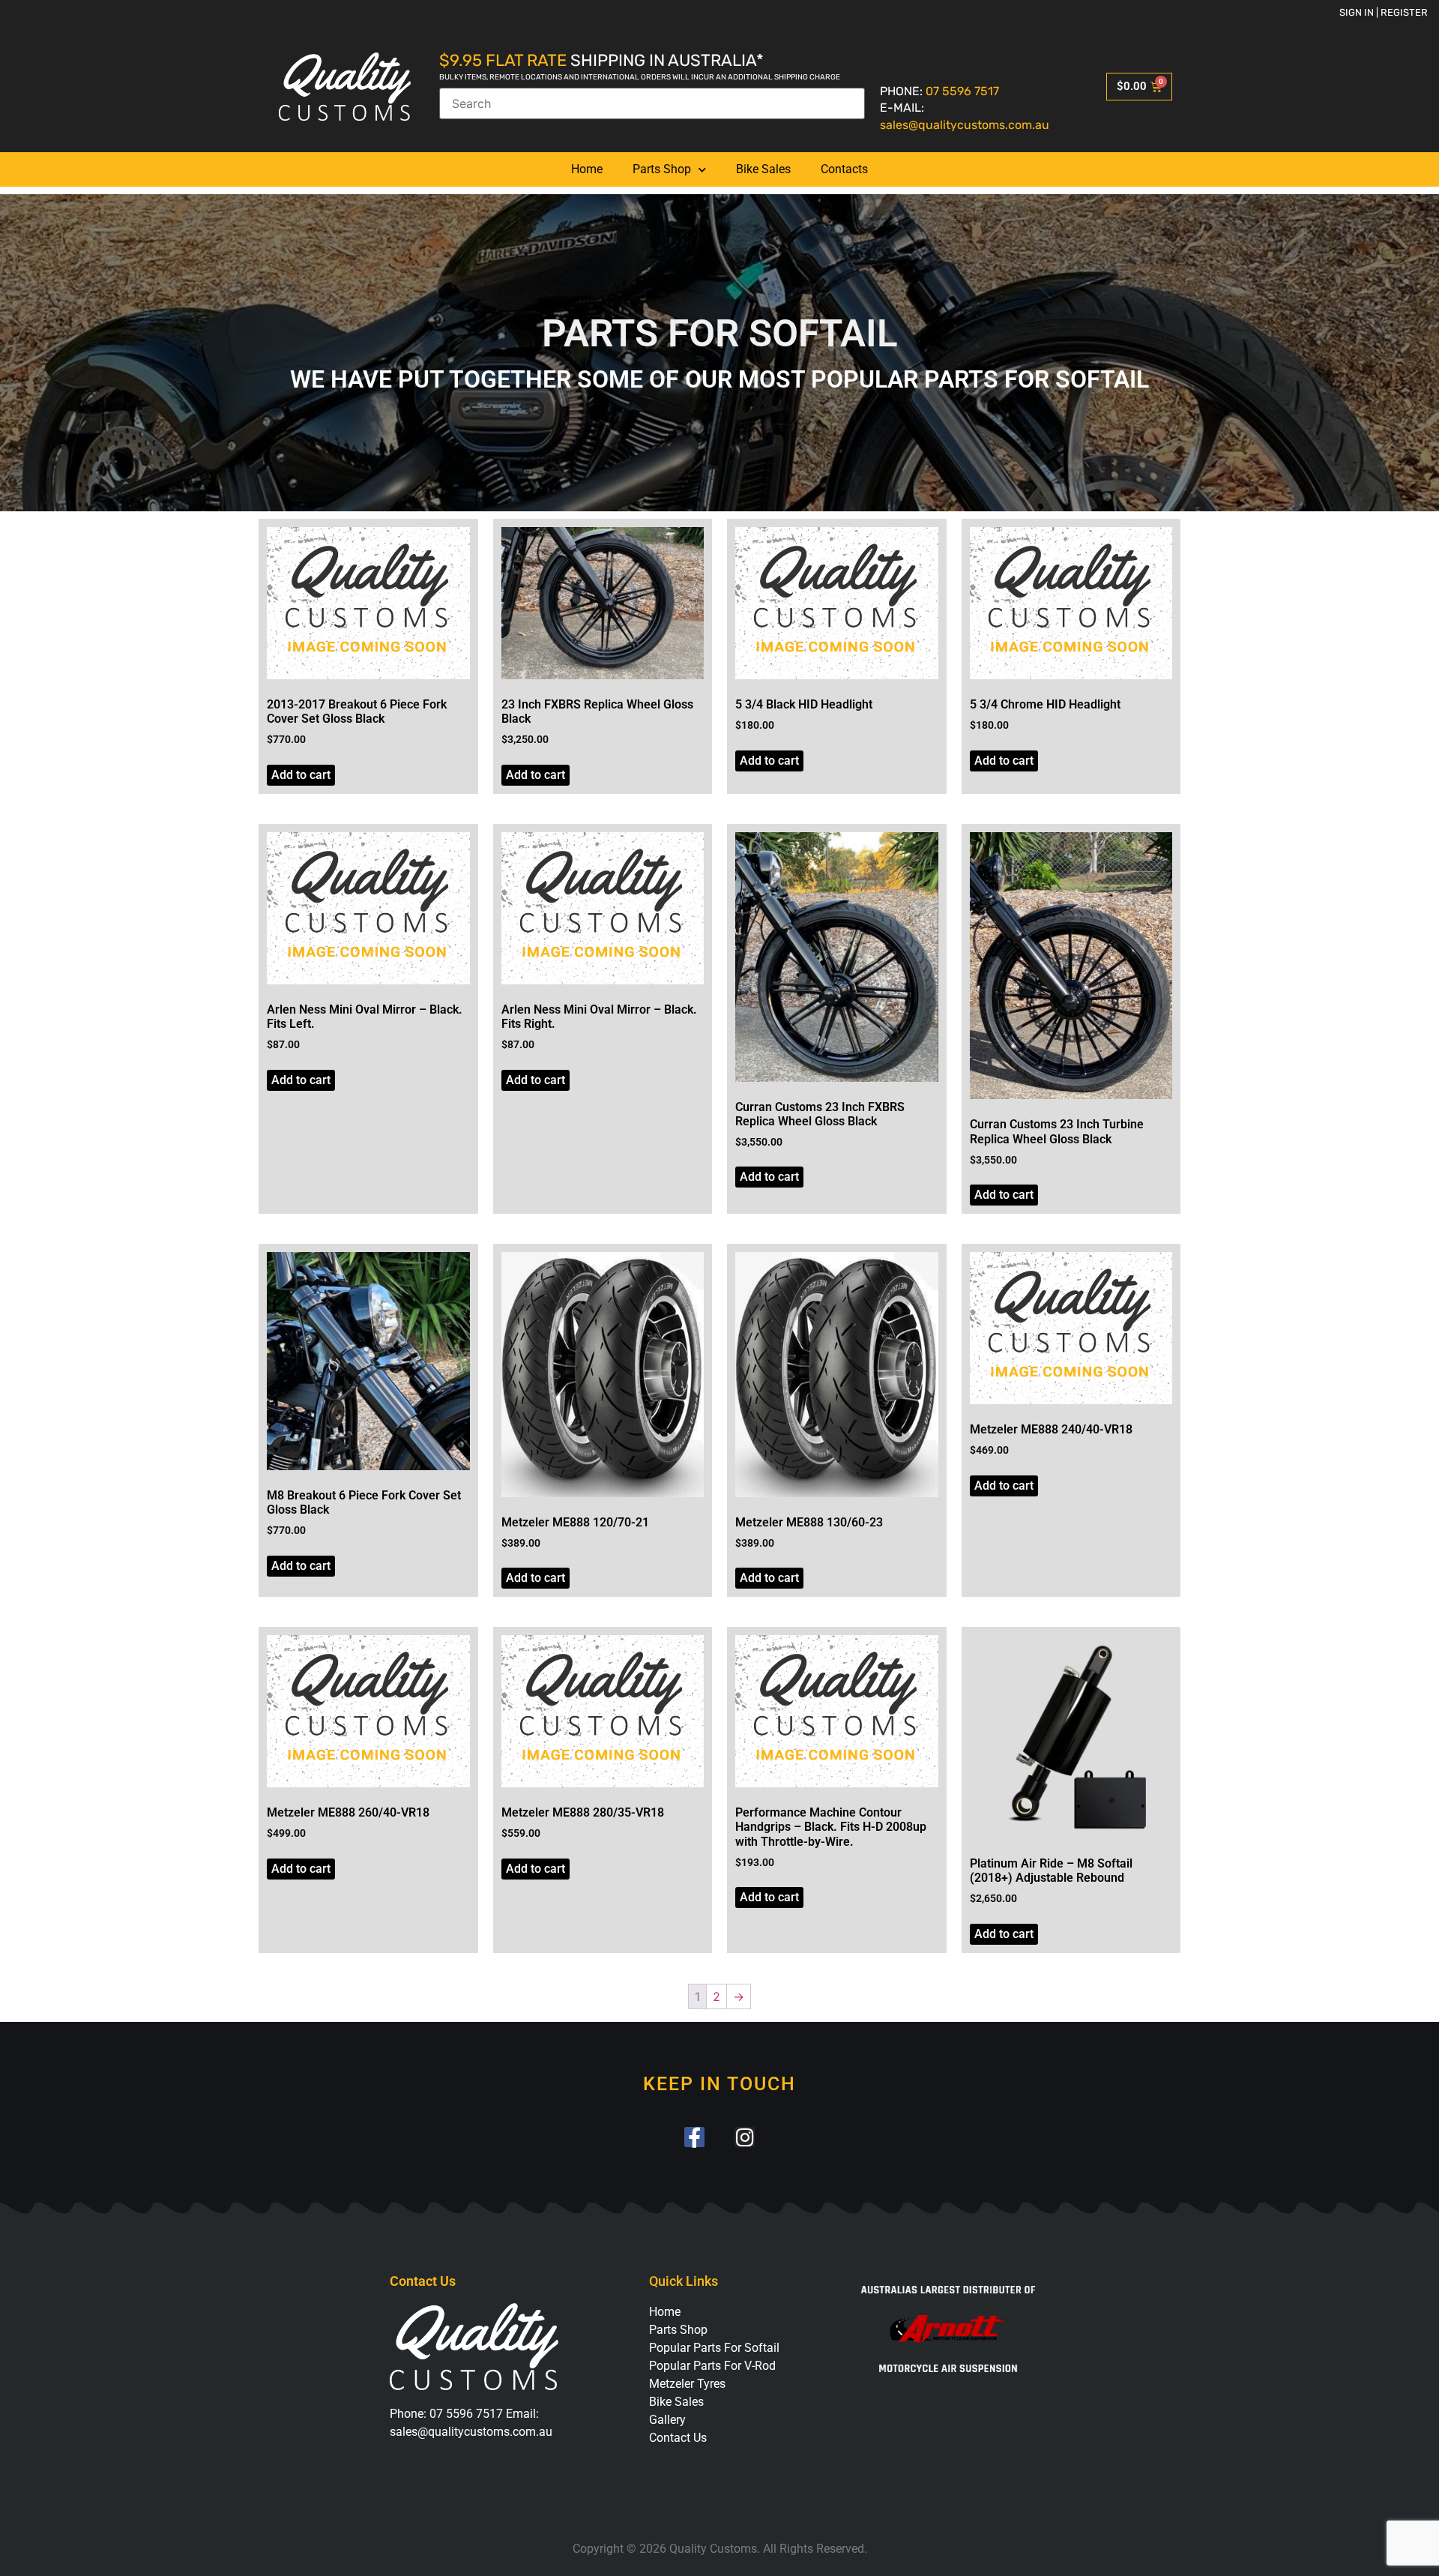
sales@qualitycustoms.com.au (965, 125)
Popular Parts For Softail (714, 2348)
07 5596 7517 (962, 91)
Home (587, 169)
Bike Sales (763, 169)
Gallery (667, 2420)
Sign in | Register (1384, 12)
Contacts (844, 169)
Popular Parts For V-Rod (712, 2366)
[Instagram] (745, 2137)
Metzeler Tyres (687, 2384)
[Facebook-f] (694, 2137)
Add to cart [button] (301, 775)
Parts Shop (662, 169)
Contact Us (678, 2438)
